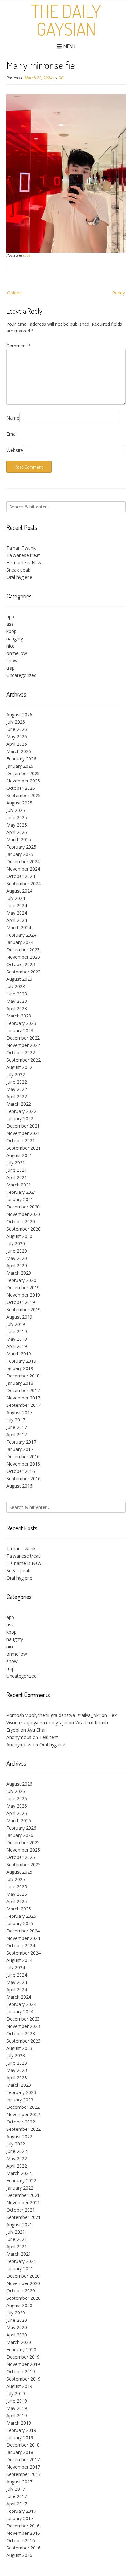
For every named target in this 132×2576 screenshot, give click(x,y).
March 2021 (19, 1185)
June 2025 (17, 817)
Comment (19, 346)
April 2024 (17, 920)
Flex (112, 1715)
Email (12, 434)
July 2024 (16, 898)
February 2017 (21, 1442)
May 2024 (17, 913)
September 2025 (24, 795)
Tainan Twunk (21, 548)
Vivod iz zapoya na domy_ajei (37, 1722)
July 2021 (16, 1163)
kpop (12, 631)
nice (27, 255)
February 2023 (21, 1023)
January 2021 (20, 1199)
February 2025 (21, 847)
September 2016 (24, 1479)
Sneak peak (18, 570)
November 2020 (23, 1214)
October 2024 (21, 876)
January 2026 (20, 766)
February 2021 (21, 1192)
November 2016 (23, 1464)
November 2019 (23, 1295)
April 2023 (17, 1008)
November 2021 (23, 1133)
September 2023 (24, 972)
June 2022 (17, 1082)
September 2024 (24, 884)
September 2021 (24, 1148)
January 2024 (20, 942)
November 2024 (23, 869)
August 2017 (19, 1412)
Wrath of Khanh (92, 1722)
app (10, 617)
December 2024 (23, 861)
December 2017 (23, 1390)
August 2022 (19, 1067)
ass (10, 624)
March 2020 (19, 1273)
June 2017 (17, 1427)
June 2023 (17, 994)
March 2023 (19, 1016)
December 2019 (23, 1288)
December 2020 (23, 1207)
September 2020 (24, 1229)
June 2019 (17, 1332)
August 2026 (19, 715)
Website (15, 450)
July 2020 (16, 1243)
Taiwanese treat (23, 555)
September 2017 (24, 1405)
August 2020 (19, 1236)
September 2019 (24, 1310)
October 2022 (21, 1052)
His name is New (24, 563)
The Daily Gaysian (66, 20)
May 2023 (17, 1001)
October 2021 (21, 1141)
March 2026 (19, 751)
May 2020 (17, 1258)
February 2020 (21, 1280)
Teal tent (49, 1737)
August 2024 (19, 891)
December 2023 (23, 950)
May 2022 (17, 1089)
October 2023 (21, 964)
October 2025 (21, 788)
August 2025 (19, 803)
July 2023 (16, 986)
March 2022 (19, 1104)
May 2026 (17, 737)
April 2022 (17, 1097)
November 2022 (23, 1045)
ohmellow (17, 653)
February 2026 (21, 759)
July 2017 (16, 1420)
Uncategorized (21, 675)
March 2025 (19, 839)
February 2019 (21, 1361)
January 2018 (20, 1383)
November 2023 (23, 957)
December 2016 (23, 1456)
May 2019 (17, 1339)
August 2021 (19, 1155)
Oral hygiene (19, 577)
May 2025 (17, 825)
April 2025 (17, 832)
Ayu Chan (37, 1730)
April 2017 (17, 1434)
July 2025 (16, 810)
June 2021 (17, 1170)
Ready (119, 293)
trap (11, 668)
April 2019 (17, 1346)
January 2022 (20, 1119)
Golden (14, 293)
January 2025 (20, 854)
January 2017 (20, 1449)
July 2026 (16, 722)
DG (61, 78)
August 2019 (19, 1317)
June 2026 (17, 729)
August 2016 (19, 1486)
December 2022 (23, 1038)
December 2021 (23, 1126)
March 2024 (19, 928)
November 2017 (23, 1398)
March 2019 (19, 1354)
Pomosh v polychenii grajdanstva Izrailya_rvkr (53, 1715)
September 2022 (24, 1060)
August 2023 (19, 979)
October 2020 (21, 1221)
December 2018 (23, 1376)
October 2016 (21, 1471)
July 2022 (16, 1075)
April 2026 (17, 744)
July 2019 (16, 1324)
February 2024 (21, 935)
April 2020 (17, 1265)
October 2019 (21, 1302)
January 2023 (20, 1030)
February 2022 (21, 1111)
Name (13, 418)
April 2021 (17, 1177)
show (12, 661)
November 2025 (23, 781)
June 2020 (17, 1251)
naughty (15, 639)
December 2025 (23, 773)
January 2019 (20, 1368)
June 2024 (17, 906)
